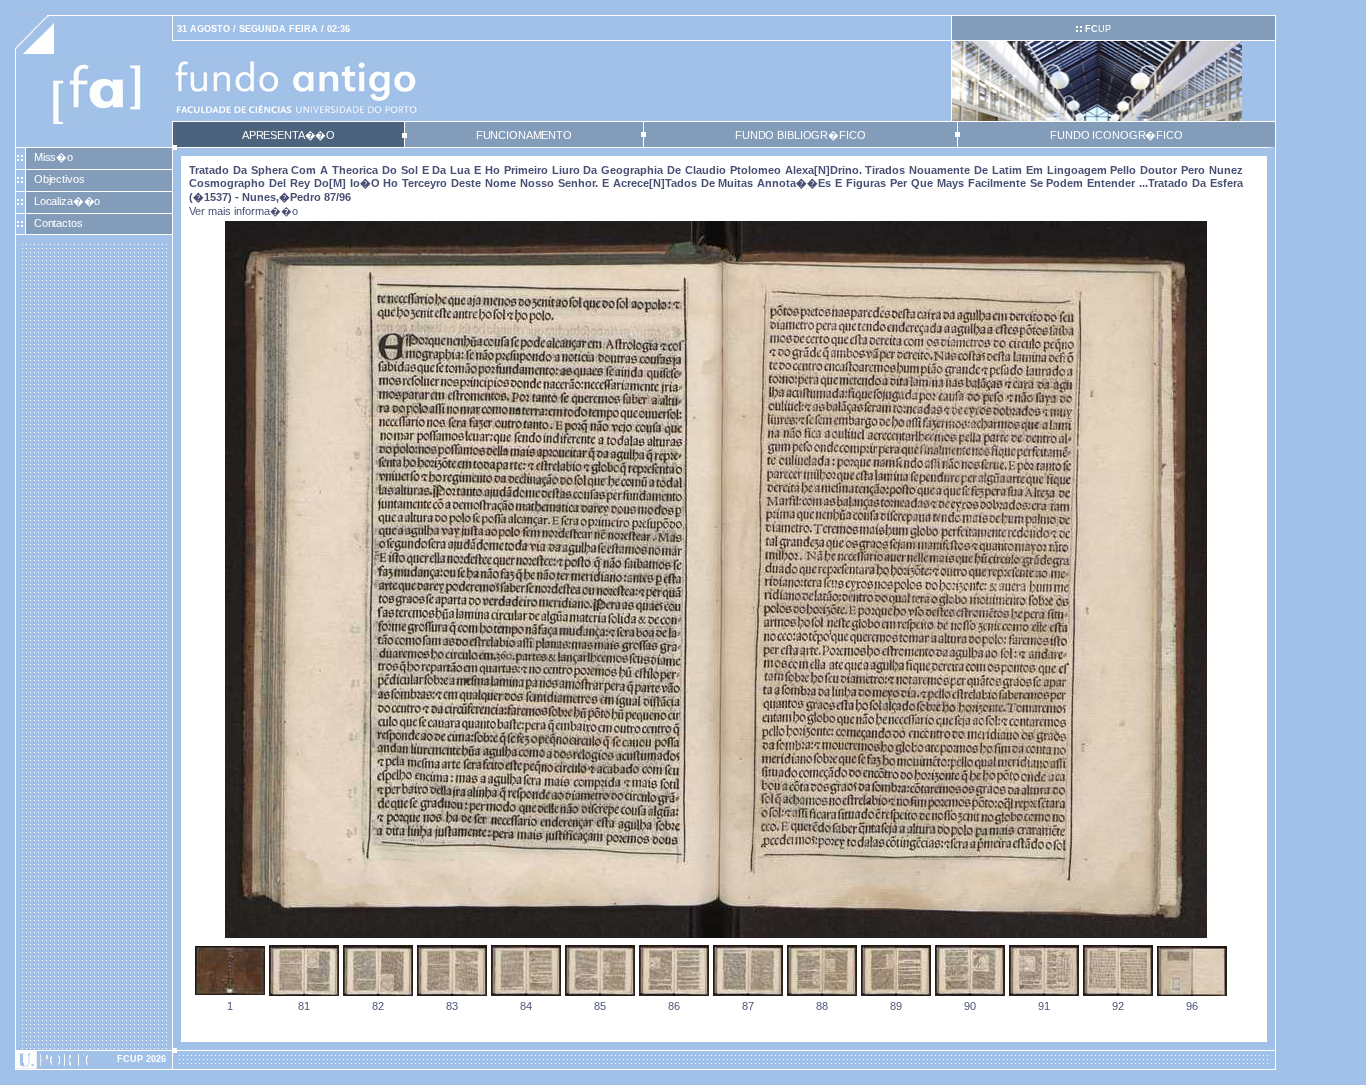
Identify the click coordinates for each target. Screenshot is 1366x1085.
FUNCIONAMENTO (524, 135)
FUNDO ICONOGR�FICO (1116, 135)
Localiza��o (67, 201)
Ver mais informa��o (243, 211)
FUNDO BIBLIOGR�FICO (800, 135)
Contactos (58, 223)
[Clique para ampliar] (716, 934)
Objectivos (59, 179)
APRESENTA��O (288, 135)
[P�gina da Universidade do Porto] (94, 1060)
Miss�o (53, 157)
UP (1098, 29)
